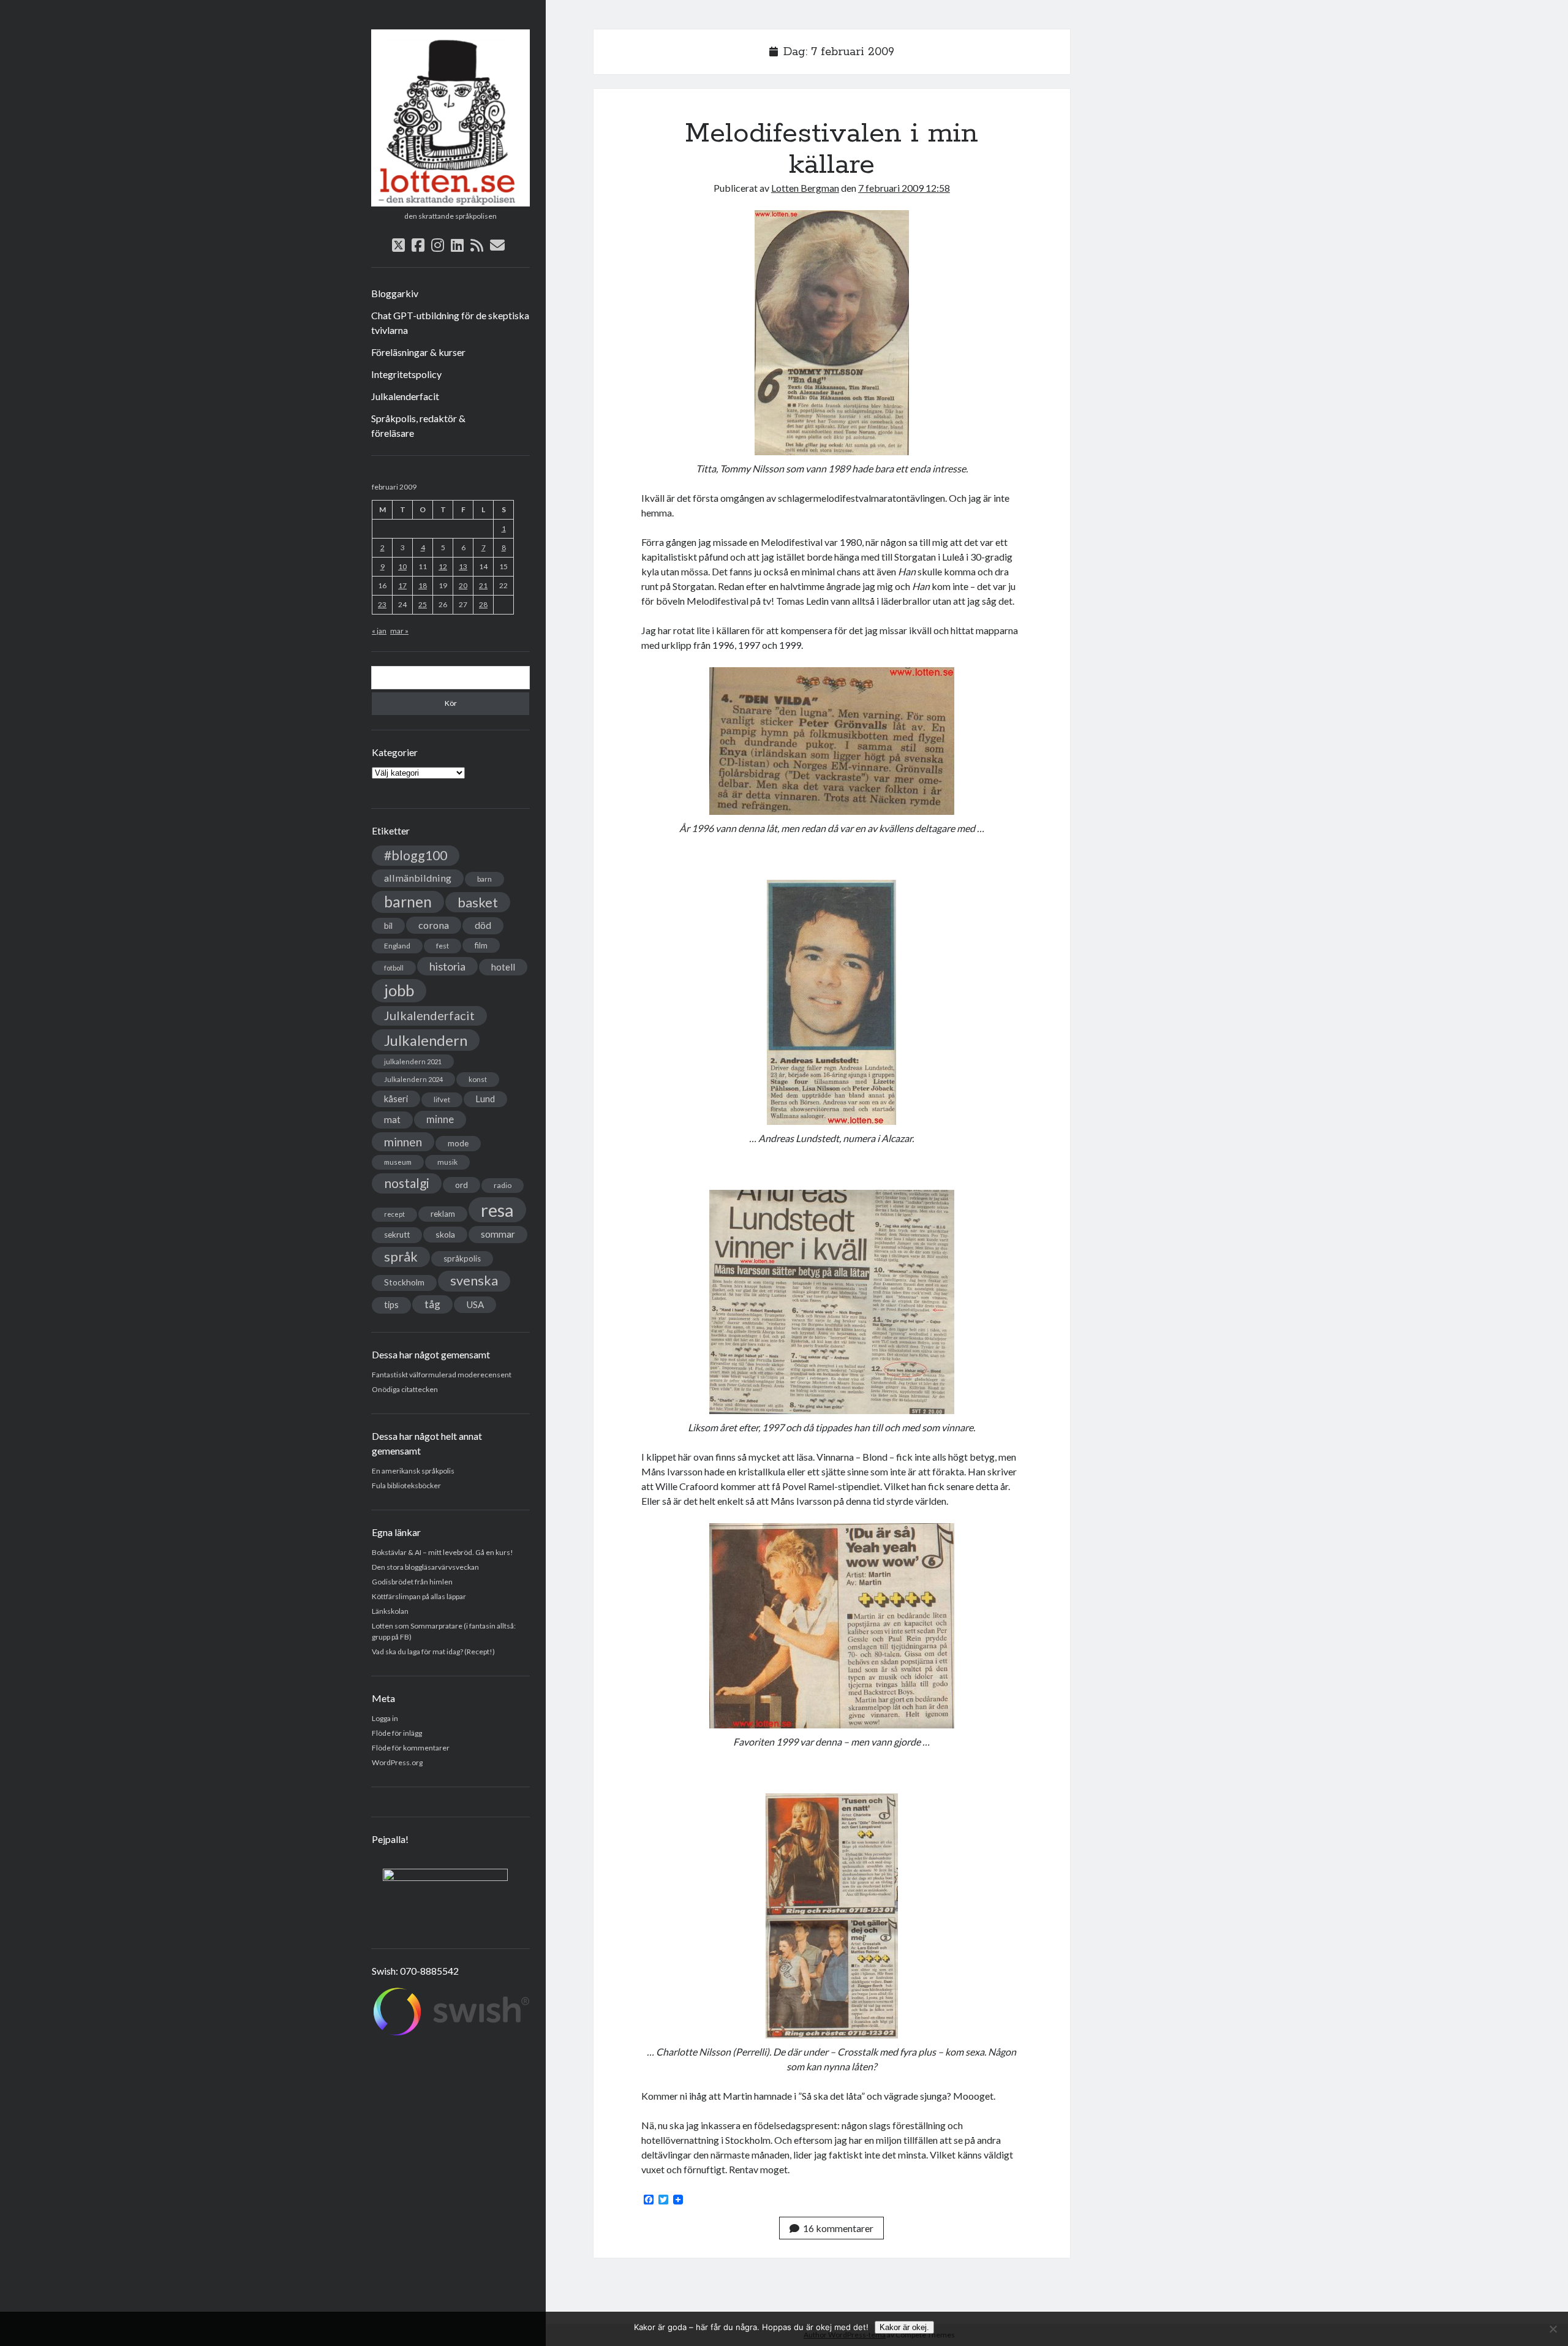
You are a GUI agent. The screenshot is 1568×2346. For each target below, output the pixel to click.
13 (463, 566)
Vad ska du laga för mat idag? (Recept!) (433, 1652)
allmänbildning (418, 878)
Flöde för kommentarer (411, 1748)
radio (503, 1185)
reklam (443, 1214)
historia (447, 966)
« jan (379, 631)
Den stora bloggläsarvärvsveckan (425, 1567)
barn (484, 879)
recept (394, 1214)
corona (434, 925)
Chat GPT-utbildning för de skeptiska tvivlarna (450, 323)
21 (483, 585)
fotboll (394, 968)
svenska (474, 1281)
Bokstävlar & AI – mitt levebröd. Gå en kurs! (443, 1552)
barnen (408, 902)
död (483, 925)
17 (402, 585)
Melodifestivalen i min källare (831, 149)
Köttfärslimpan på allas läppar (419, 1596)
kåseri (396, 1099)
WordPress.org (397, 1762)
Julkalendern (426, 1040)
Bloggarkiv (395, 293)
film (481, 945)
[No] (1553, 2329)
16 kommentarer (838, 2228)
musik (447, 1162)
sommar (498, 1234)
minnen (403, 1142)
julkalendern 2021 (413, 1061)
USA (475, 1304)
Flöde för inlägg (397, 1733)
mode (458, 1143)
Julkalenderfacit (405, 396)
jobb (399, 990)
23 (382, 604)
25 (423, 604)
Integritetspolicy (406, 374)
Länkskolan (390, 1611)
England (397, 946)
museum (398, 1162)
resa (497, 1210)
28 (483, 604)
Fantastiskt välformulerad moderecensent (442, 1375)
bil (388, 925)
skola (445, 1234)
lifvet (442, 1099)
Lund (485, 1099)
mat (392, 1119)
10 (402, 566)
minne (440, 1119)
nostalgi (407, 1183)
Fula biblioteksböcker (406, 1485)
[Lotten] (450, 202)
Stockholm (404, 1282)
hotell (503, 967)
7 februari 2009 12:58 (904, 188)
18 (423, 585)
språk (401, 1257)
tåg (432, 1304)
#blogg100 (416, 855)
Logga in (385, 1718)
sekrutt (397, 1235)
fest (443, 946)
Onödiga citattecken (405, 1389)
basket (478, 902)
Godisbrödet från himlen (412, 1582)
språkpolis (462, 1258)
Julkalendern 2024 (413, 1079)
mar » (399, 631)
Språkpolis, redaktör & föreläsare (418, 426)
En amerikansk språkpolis (413, 1471)
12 (443, 566)
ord (462, 1185)
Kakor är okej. (904, 2327)
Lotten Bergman (805, 188)
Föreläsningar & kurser (418, 352)
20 (463, 585)
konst (478, 1079)
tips (391, 1305)
